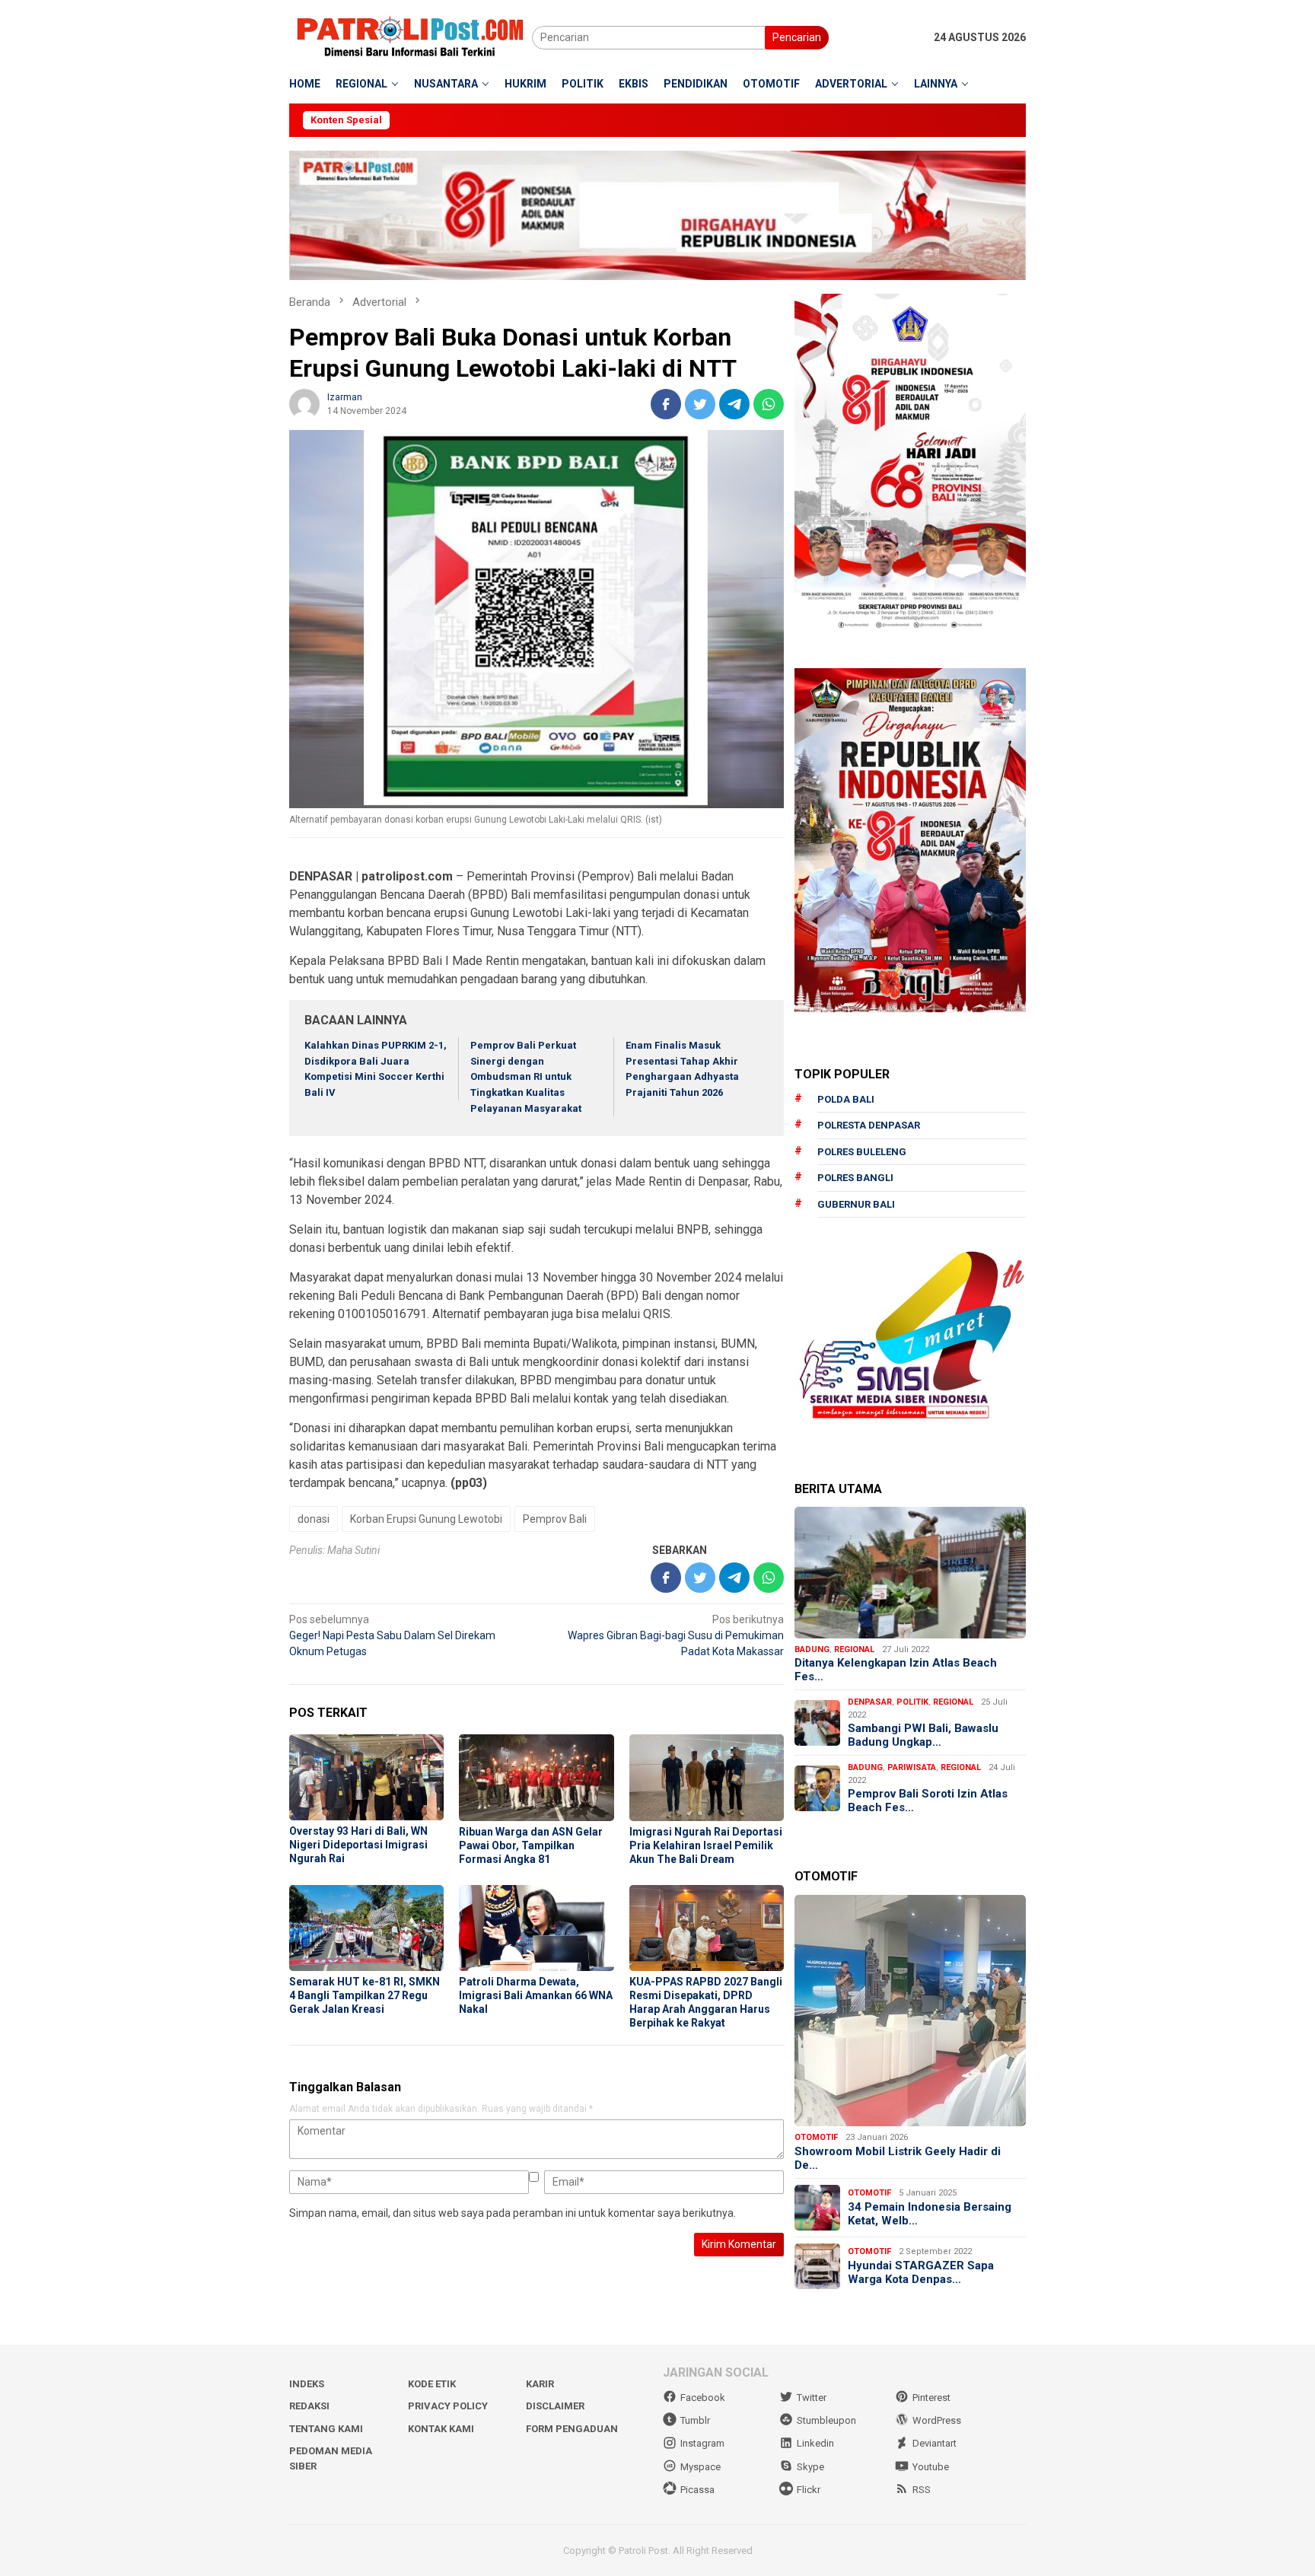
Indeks (307, 2384)
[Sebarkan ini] (666, 404)
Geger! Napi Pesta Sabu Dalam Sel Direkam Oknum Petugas (392, 1635)
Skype (810, 2467)
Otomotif (816, 2137)
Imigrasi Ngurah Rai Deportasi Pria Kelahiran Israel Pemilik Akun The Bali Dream (706, 1845)
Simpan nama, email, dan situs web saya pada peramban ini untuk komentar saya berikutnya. (513, 2213)
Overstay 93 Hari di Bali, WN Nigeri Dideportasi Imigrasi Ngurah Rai (358, 1845)
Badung (812, 1649)
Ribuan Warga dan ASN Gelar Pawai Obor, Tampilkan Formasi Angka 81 (531, 1845)
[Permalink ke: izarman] (304, 403)
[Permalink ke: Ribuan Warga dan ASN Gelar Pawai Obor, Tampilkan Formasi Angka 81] (536, 1778)
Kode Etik (432, 2384)
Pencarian (797, 37)
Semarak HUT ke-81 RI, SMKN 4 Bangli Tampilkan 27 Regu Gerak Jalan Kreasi (365, 1995)
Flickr (809, 2490)
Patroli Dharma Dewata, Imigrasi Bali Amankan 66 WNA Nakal (536, 1995)
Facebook (703, 2398)
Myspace (700, 2467)
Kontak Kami (441, 2429)
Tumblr (695, 2420)
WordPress (937, 2420)
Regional (854, 1649)
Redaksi (309, 2406)
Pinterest (931, 2398)
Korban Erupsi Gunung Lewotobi (426, 1519)
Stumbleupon (826, 2420)
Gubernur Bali (856, 1204)
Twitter (812, 2398)
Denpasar (870, 1702)
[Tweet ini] (700, 404)
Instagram (702, 2443)
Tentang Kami (326, 2429)
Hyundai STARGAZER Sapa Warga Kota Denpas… (921, 2272)
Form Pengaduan (572, 2429)
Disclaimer (555, 2406)
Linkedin (815, 2443)
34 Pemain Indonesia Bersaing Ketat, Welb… (930, 2214)
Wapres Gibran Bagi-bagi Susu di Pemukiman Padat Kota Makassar (676, 1635)
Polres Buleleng (862, 1152)
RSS (922, 2490)
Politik (912, 1702)
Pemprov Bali (555, 1519)
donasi (314, 1519)
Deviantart (935, 2443)
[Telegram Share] (734, 404)
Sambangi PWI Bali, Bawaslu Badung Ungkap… (923, 1735)
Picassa (697, 2490)
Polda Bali (846, 1099)
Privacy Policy (448, 2406)
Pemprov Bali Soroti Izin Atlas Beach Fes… (928, 1801)
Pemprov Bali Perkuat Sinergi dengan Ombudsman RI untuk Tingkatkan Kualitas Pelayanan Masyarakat (526, 1077)
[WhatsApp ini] (769, 404)
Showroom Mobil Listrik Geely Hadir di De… (898, 2158)
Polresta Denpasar (869, 1125)
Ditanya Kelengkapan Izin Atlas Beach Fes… (896, 1670)
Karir (540, 2384)
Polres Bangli (855, 1178)
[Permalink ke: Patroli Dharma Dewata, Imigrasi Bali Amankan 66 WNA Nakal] (536, 1928)
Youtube (931, 2467)
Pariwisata (912, 1767)
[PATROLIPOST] (411, 37)
